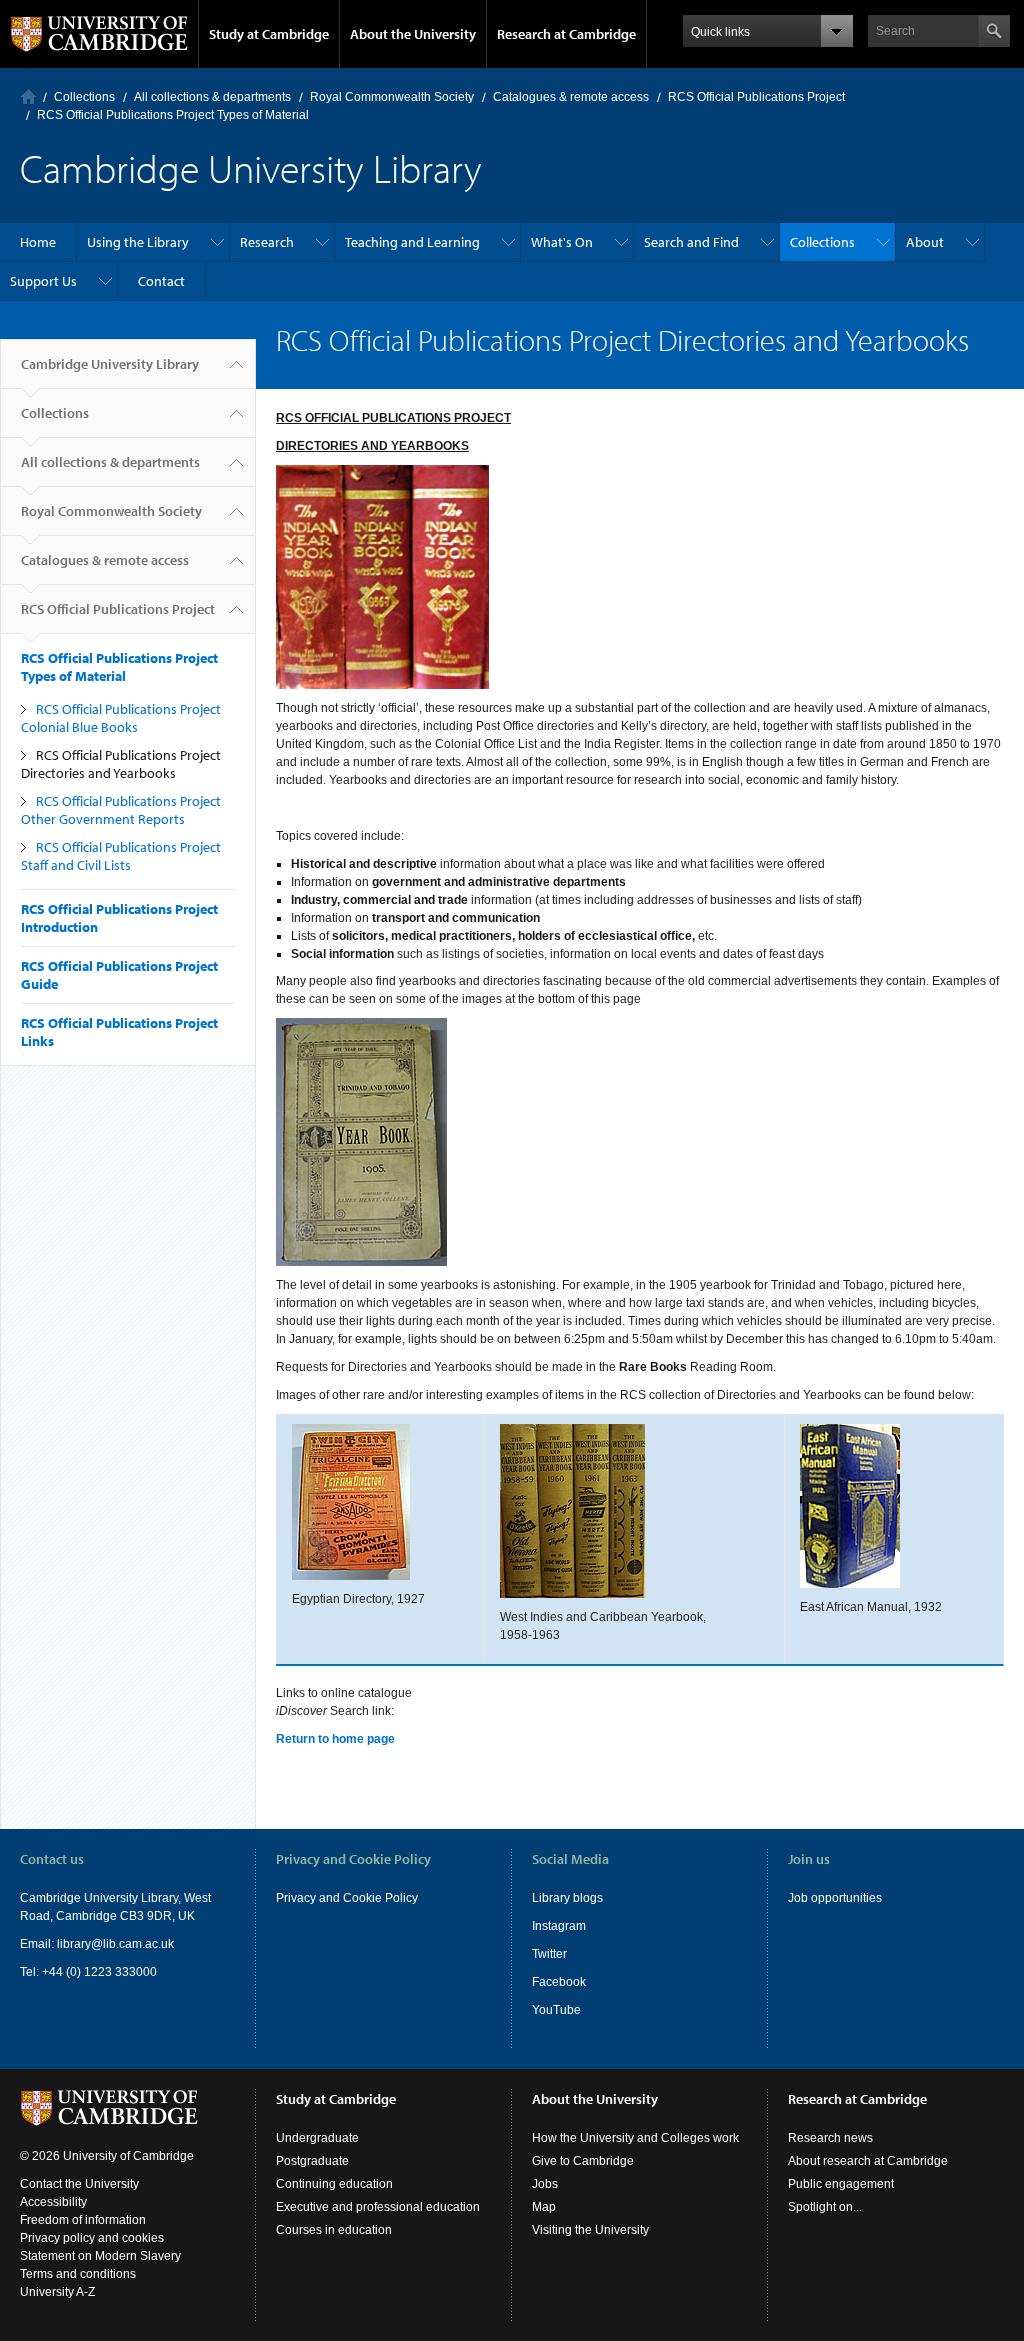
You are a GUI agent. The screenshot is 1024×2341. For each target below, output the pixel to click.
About (925, 242)
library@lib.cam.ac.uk (115, 1944)
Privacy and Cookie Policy (347, 1898)
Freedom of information (83, 2220)
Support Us (43, 281)
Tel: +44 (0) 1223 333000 (88, 1972)
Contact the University (79, 2184)
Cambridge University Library (110, 364)
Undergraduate (317, 2138)
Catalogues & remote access (571, 97)
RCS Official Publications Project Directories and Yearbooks (121, 764)
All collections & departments (212, 97)
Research (267, 242)
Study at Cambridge (269, 34)
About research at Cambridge (868, 2161)
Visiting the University (590, 2230)
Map (544, 2207)
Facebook (559, 1982)
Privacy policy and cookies (92, 2238)
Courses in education (334, 2230)
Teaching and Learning (412, 242)
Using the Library (138, 242)
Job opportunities (835, 1898)
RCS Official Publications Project (756, 97)
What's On (562, 242)
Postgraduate (312, 2161)
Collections (84, 97)
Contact (161, 281)
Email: (38, 1944)
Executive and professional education (378, 2207)
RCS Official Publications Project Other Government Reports (121, 810)
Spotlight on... (825, 2207)
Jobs (545, 2184)
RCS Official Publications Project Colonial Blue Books (121, 718)
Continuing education (334, 2184)
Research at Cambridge (566, 34)
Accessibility (53, 2202)
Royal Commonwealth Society (392, 97)
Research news (830, 2138)
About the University (413, 34)
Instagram (559, 1926)
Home (28, 96)
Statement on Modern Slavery (100, 2256)
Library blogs (567, 1898)
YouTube (556, 2010)
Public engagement (841, 2184)
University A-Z (57, 2292)
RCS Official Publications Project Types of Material (173, 115)
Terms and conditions (78, 2274)
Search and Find (691, 242)
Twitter (549, 1954)
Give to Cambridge (583, 2161)
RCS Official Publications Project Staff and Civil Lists (121, 856)
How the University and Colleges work (635, 2138)
